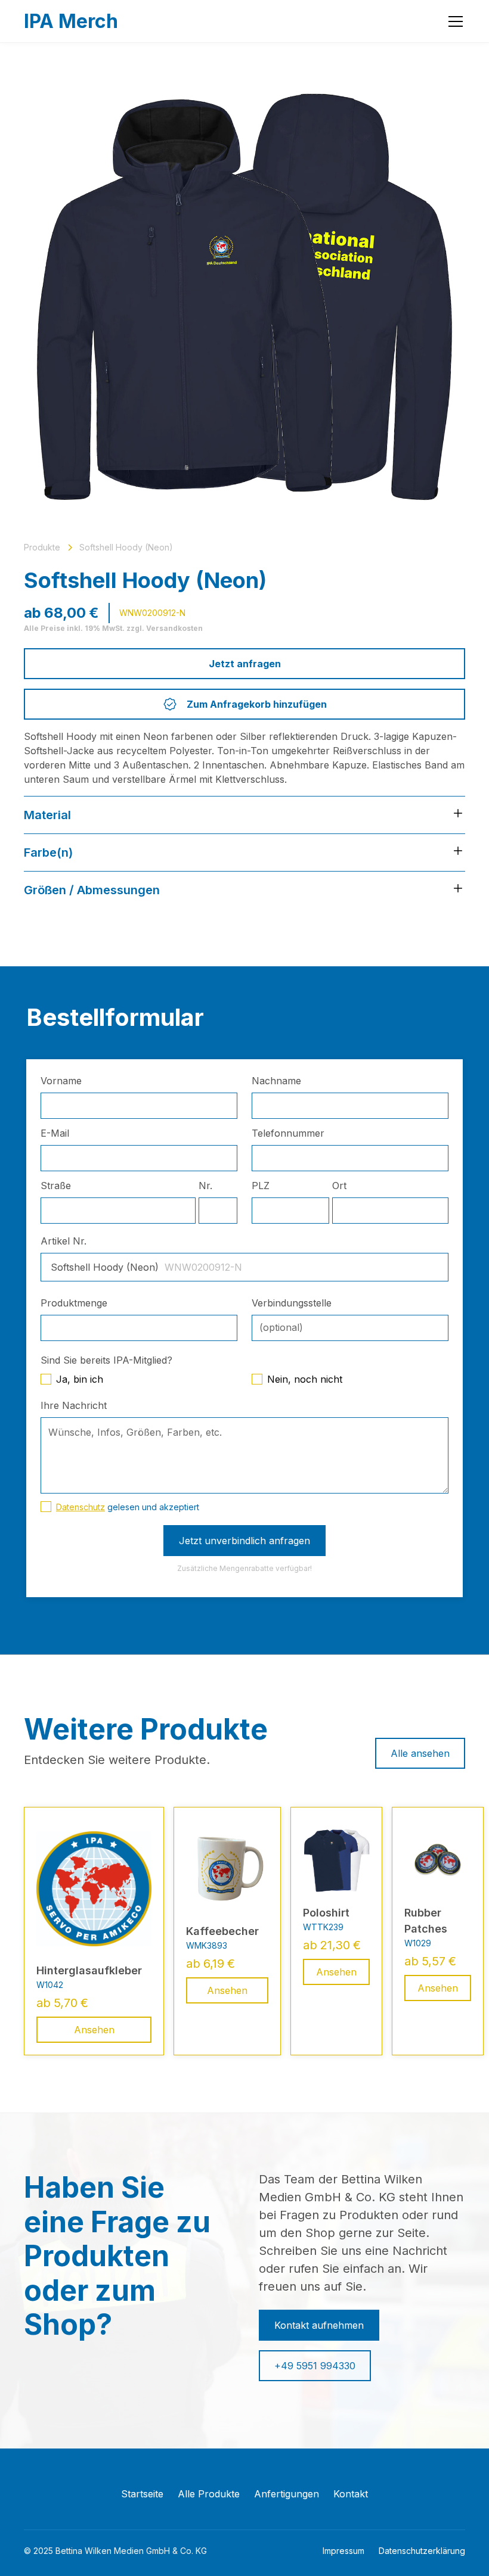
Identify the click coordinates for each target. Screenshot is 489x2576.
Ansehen (94, 2030)
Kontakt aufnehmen (319, 2325)
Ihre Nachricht (74, 1405)
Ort (339, 1186)
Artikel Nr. (64, 1241)
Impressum (343, 2551)
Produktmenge (74, 1303)
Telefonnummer (288, 1133)
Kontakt (351, 2494)
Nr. (205, 1186)
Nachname (276, 1081)
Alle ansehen (420, 1753)
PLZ (261, 1186)
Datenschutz (81, 1507)
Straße (56, 1186)
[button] (453, 21)
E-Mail (55, 1133)
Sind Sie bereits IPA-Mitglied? (106, 1360)
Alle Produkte (209, 2494)
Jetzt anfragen (245, 664)
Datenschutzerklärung (422, 2551)
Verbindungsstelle (292, 1303)
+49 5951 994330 (315, 2366)
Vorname (61, 1081)
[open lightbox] (244, 297)
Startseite (142, 2494)
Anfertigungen (287, 2494)
